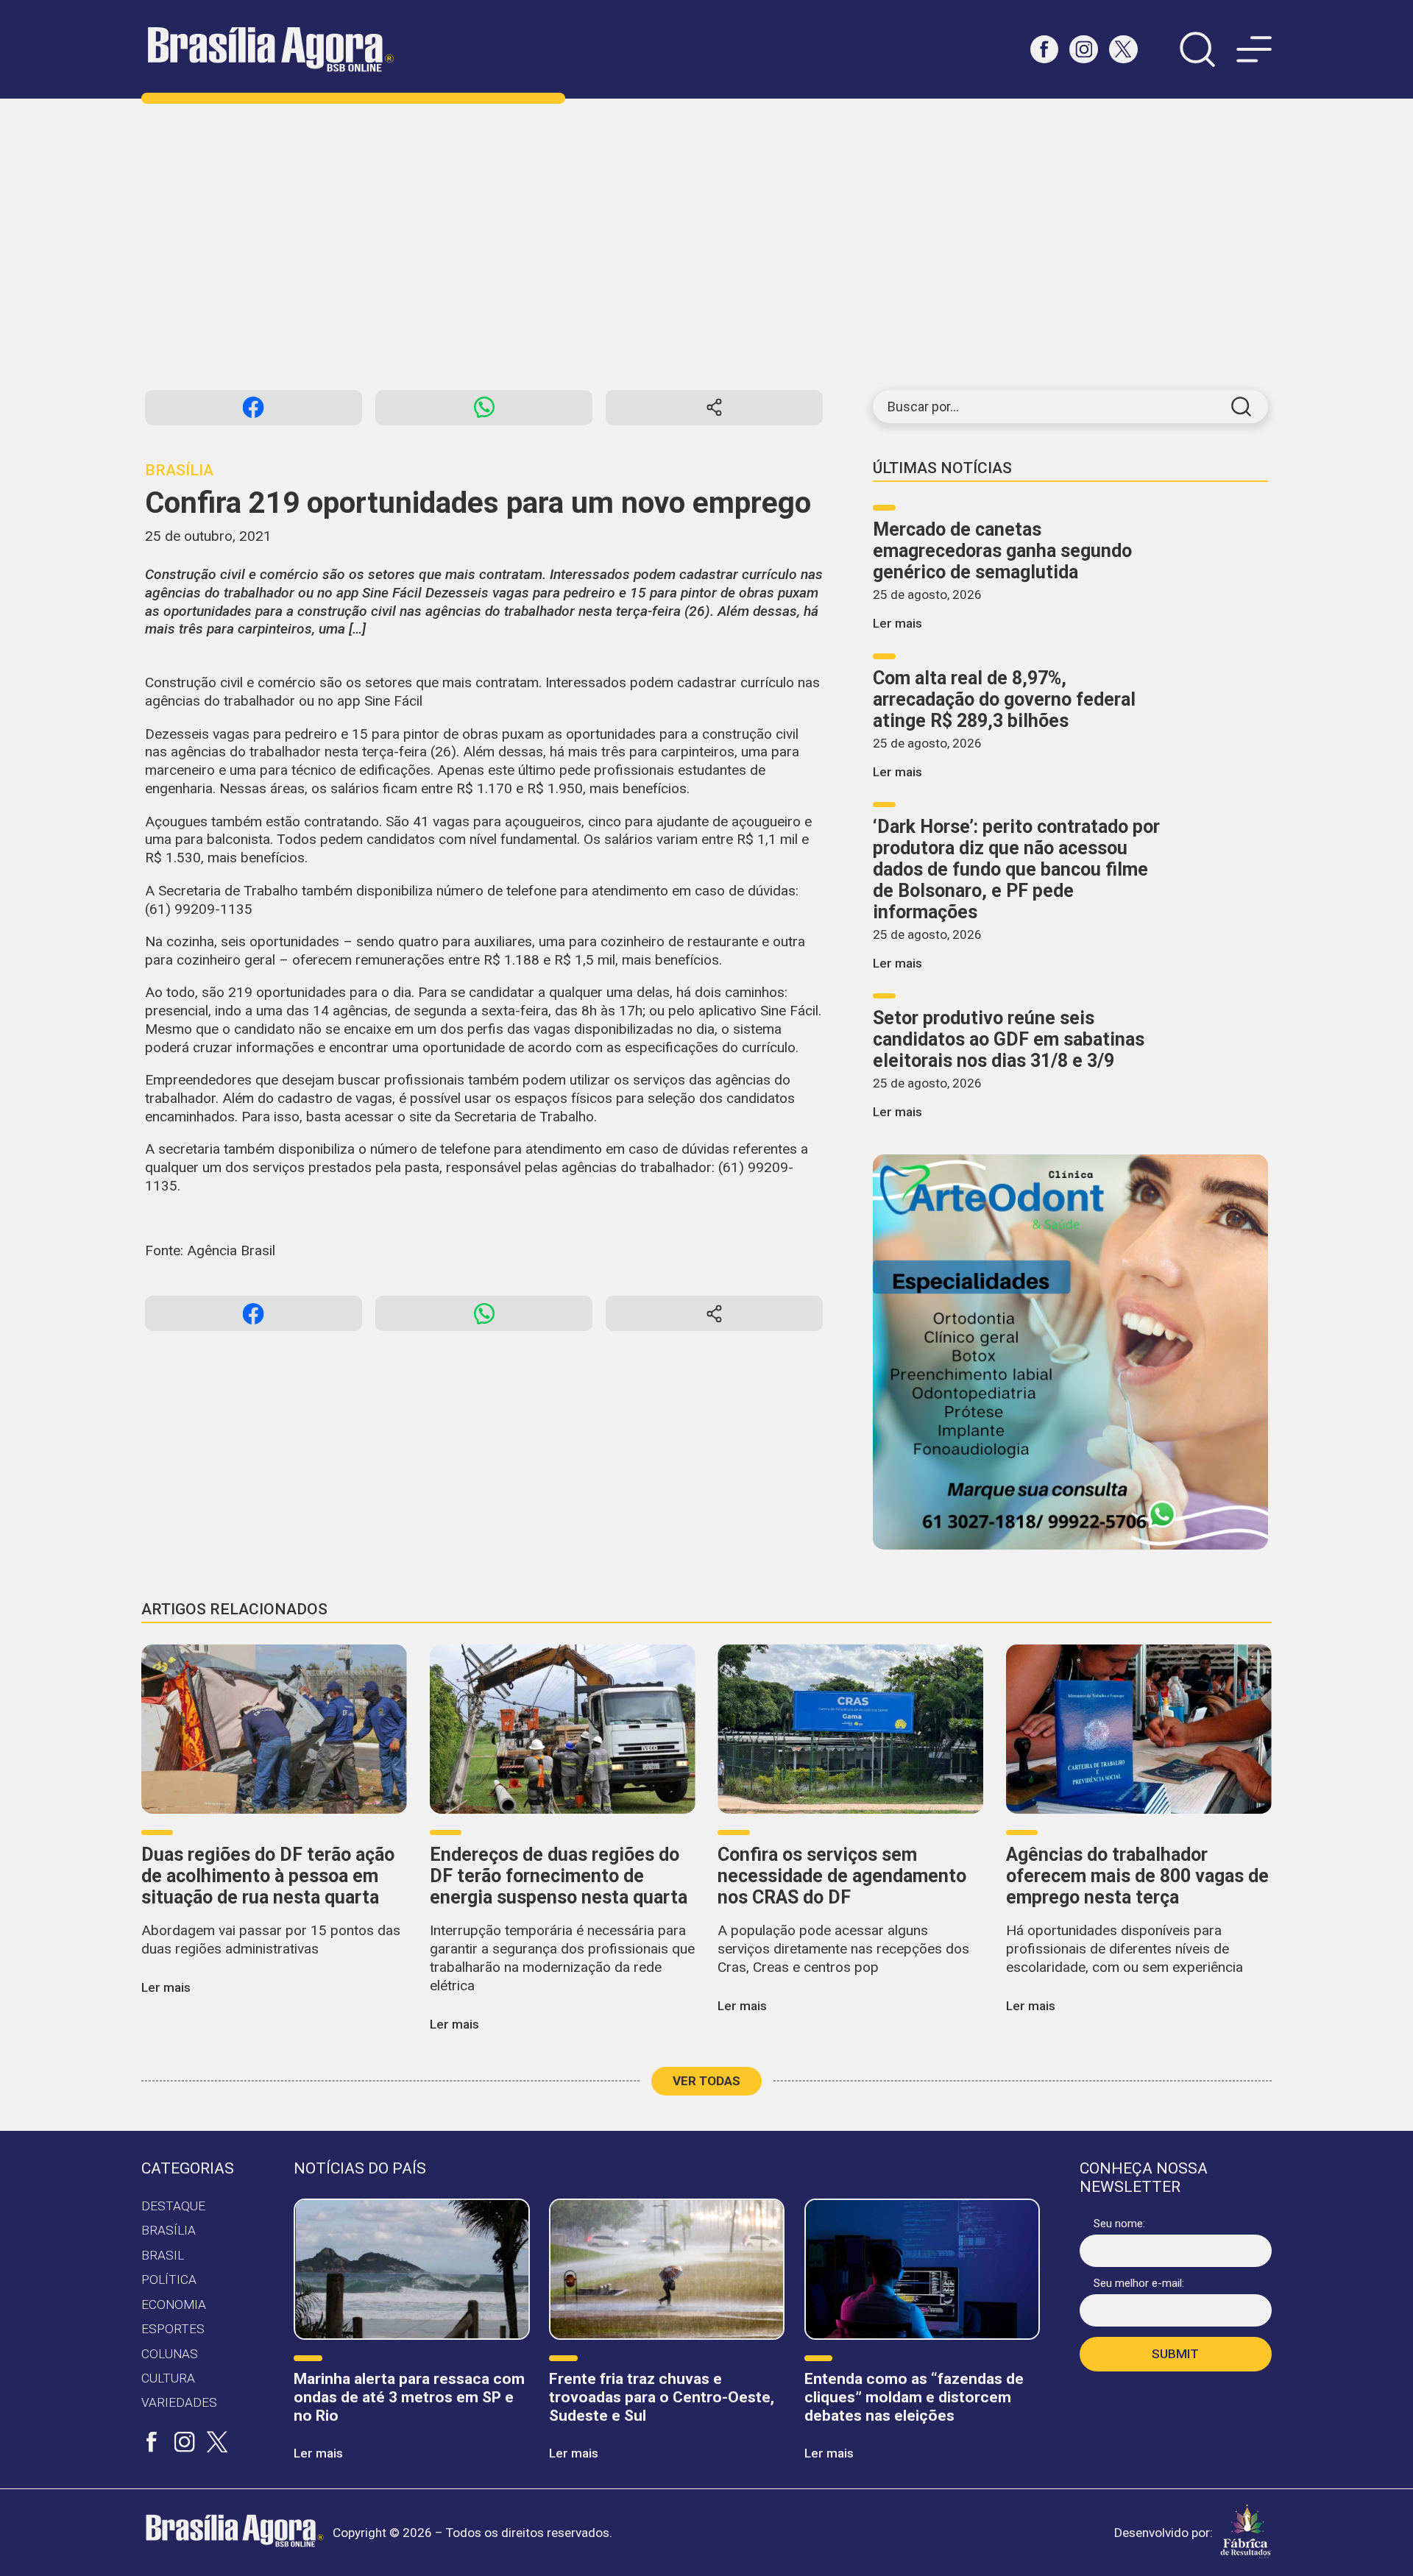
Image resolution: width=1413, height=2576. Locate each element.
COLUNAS (170, 2354)
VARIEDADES (179, 2402)
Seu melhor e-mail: (1139, 2283)
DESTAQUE (173, 2206)
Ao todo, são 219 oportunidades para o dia (278, 992)
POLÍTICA (169, 2279)
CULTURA (168, 2378)
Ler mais (897, 623)
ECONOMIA (174, 2304)
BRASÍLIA (169, 2230)
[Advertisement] (706, 244)
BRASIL (163, 2255)
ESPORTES (173, 2329)
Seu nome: (1119, 2224)
